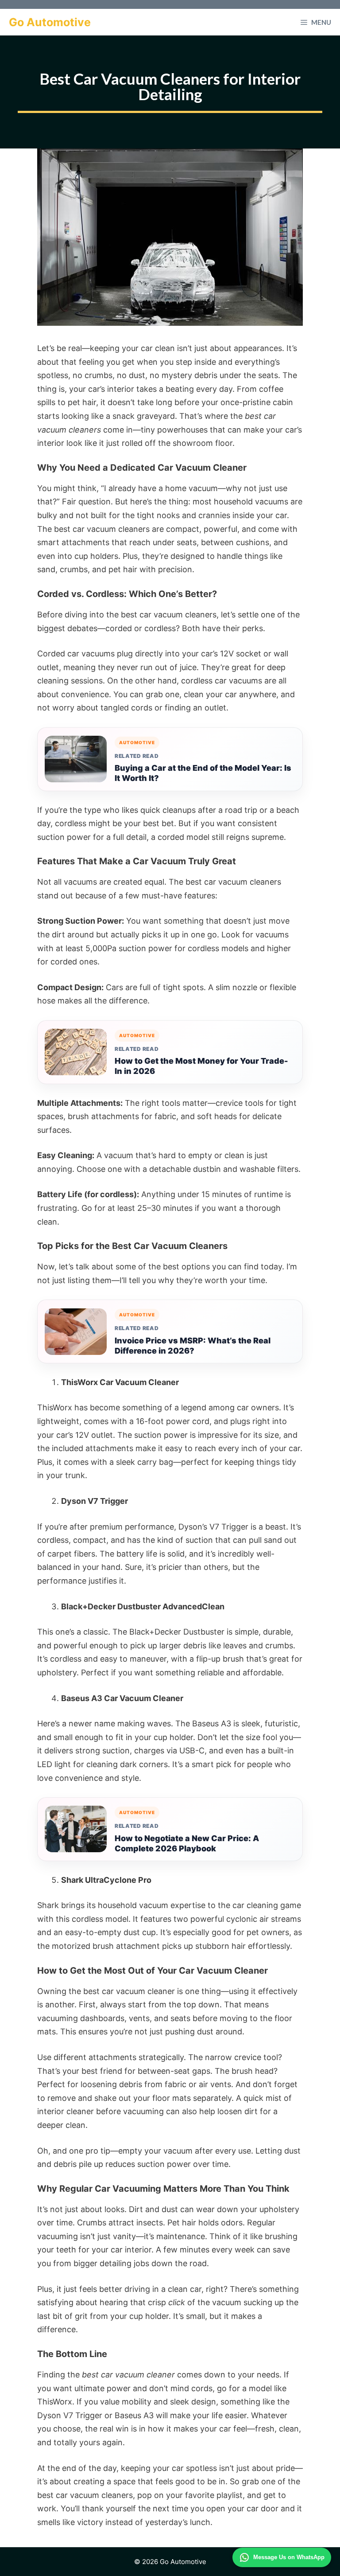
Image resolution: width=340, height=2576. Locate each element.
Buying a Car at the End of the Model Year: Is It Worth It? (203, 773)
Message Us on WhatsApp (289, 2557)
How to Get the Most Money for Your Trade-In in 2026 (201, 1066)
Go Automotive (50, 22)
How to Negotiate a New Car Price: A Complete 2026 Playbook (187, 1843)
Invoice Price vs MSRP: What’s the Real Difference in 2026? (193, 1346)
